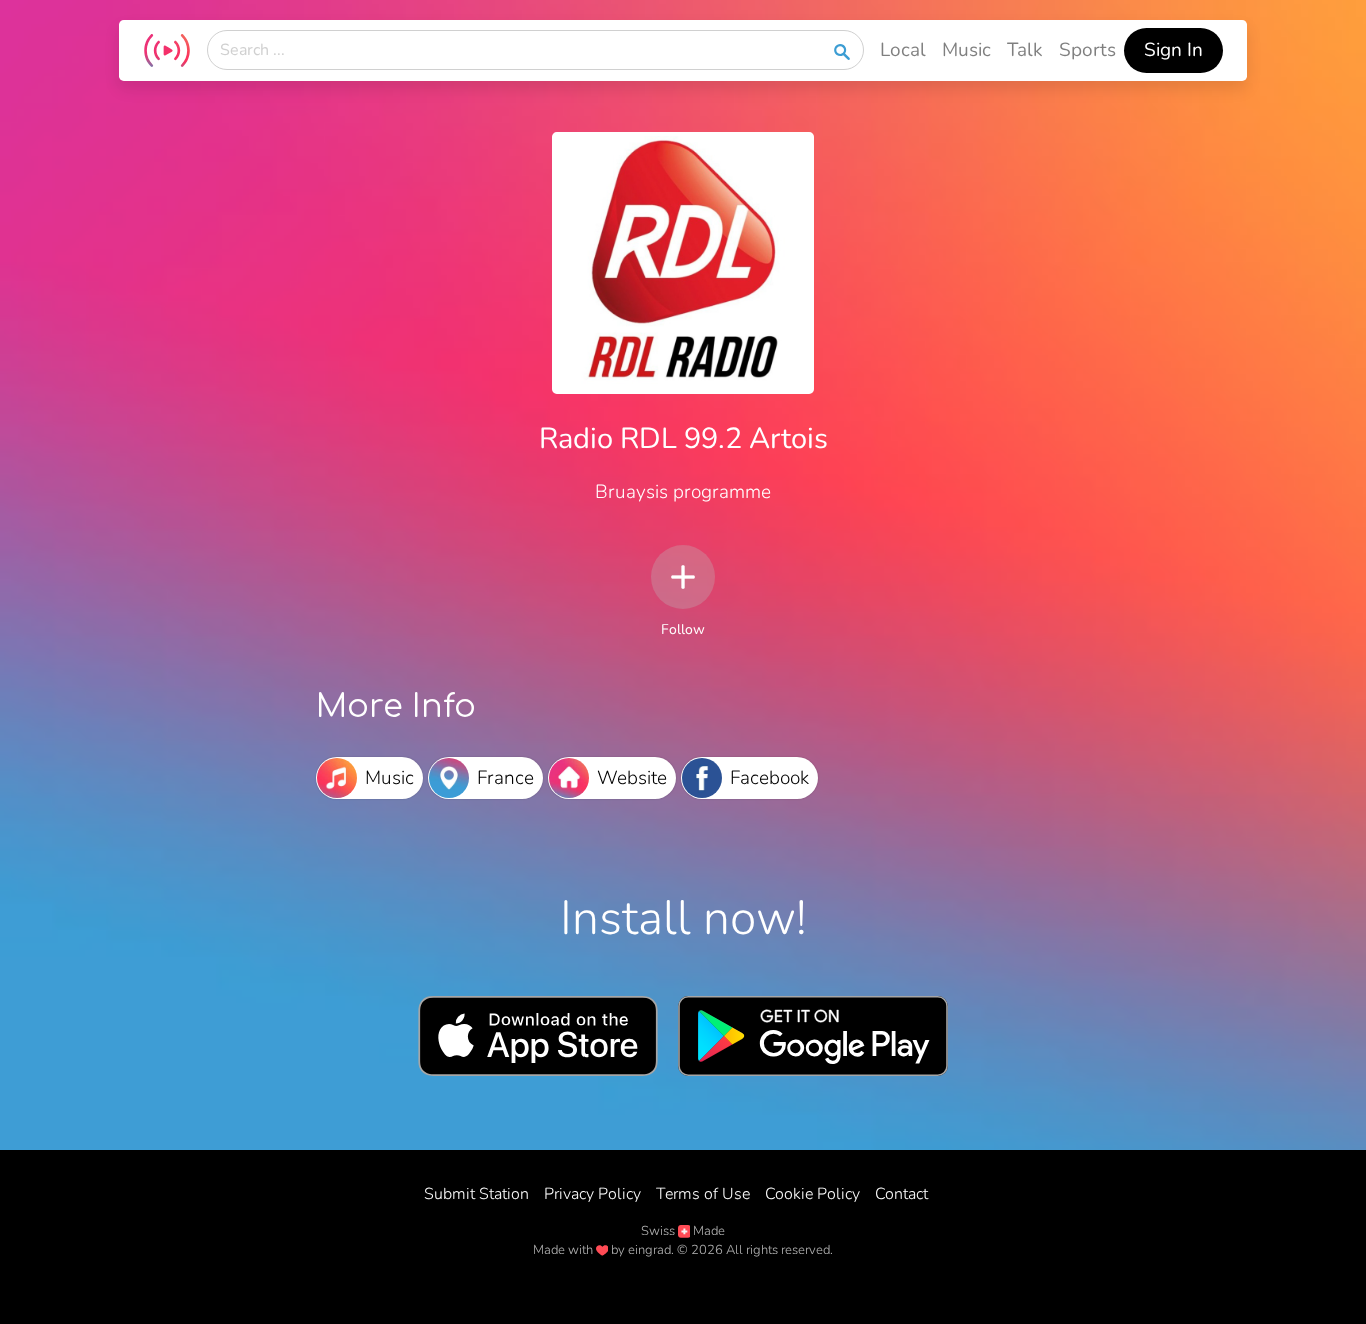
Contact (901, 1194)
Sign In (1173, 50)
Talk (1025, 50)
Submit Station (476, 1194)
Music (966, 50)
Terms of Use (703, 1194)
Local (903, 50)
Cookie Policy (812, 1194)
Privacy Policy (592, 1194)
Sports (1087, 50)
